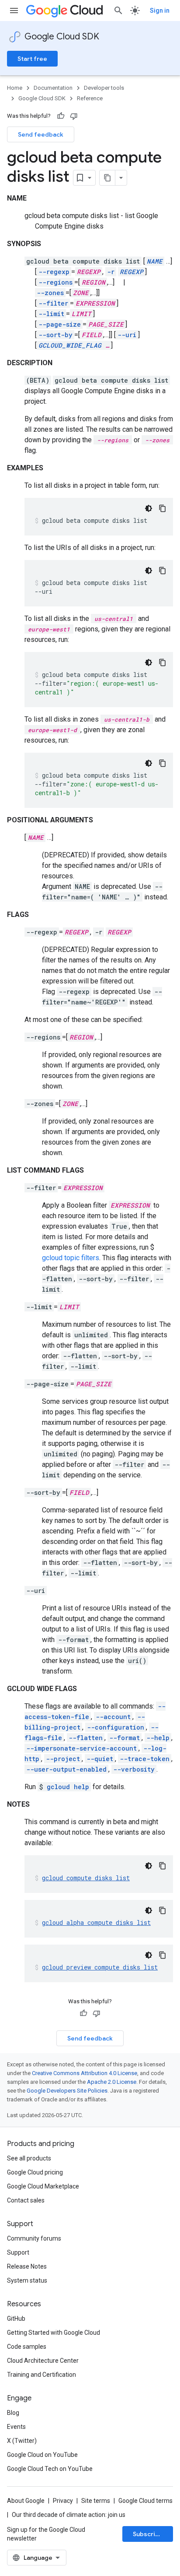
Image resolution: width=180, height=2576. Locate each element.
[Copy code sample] (163, 508)
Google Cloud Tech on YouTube (50, 2469)
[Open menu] (14, 11)
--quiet (100, 1759)
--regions (55, 282)
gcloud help (68, 1787)
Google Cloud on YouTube (42, 2455)
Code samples (27, 2347)
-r (111, 272)
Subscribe (148, 2534)
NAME (155, 261)
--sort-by (55, 335)
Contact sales (26, 2200)
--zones (50, 293)
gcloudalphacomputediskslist (96, 1922)
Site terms (96, 2501)
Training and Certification (42, 2375)
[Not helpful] (74, 116)
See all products (29, 2158)
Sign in (160, 11)
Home (15, 88)
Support (18, 2252)
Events (16, 2427)
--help (158, 1738)
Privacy (63, 2501)
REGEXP (132, 272)
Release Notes (27, 2266)
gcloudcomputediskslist (86, 1878)
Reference (90, 98)
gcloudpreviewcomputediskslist (100, 1967)
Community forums (34, 2238)
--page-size (60, 324)
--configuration (116, 1727)
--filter (53, 303)
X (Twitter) (22, 2441)
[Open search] (118, 11)
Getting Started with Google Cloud (54, 2333)
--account (113, 1717)
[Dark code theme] (149, 508)
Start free (32, 59)
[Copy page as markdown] (107, 178)
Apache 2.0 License (112, 2082)
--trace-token (145, 1759)
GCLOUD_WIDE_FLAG (70, 345)
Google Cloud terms (145, 2501)
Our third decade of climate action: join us (69, 2515)
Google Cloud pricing (35, 2172)
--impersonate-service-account (81, 1748)
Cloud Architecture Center (43, 2361)
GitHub (16, 2319)
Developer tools (104, 88)
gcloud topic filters (71, 1258)
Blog (13, 2413)
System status (27, 2280)
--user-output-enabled (66, 1769)
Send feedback (41, 134)
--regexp (54, 272)
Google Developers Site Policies (67, 2091)
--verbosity (134, 1769)
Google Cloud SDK (62, 37)
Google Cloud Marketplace (43, 2186)
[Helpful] (61, 116)
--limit (51, 314)
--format (125, 1738)
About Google (26, 2501)
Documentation (53, 88)
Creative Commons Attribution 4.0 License (85, 2073)
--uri (127, 335)
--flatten (86, 1738)
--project (63, 1759)
